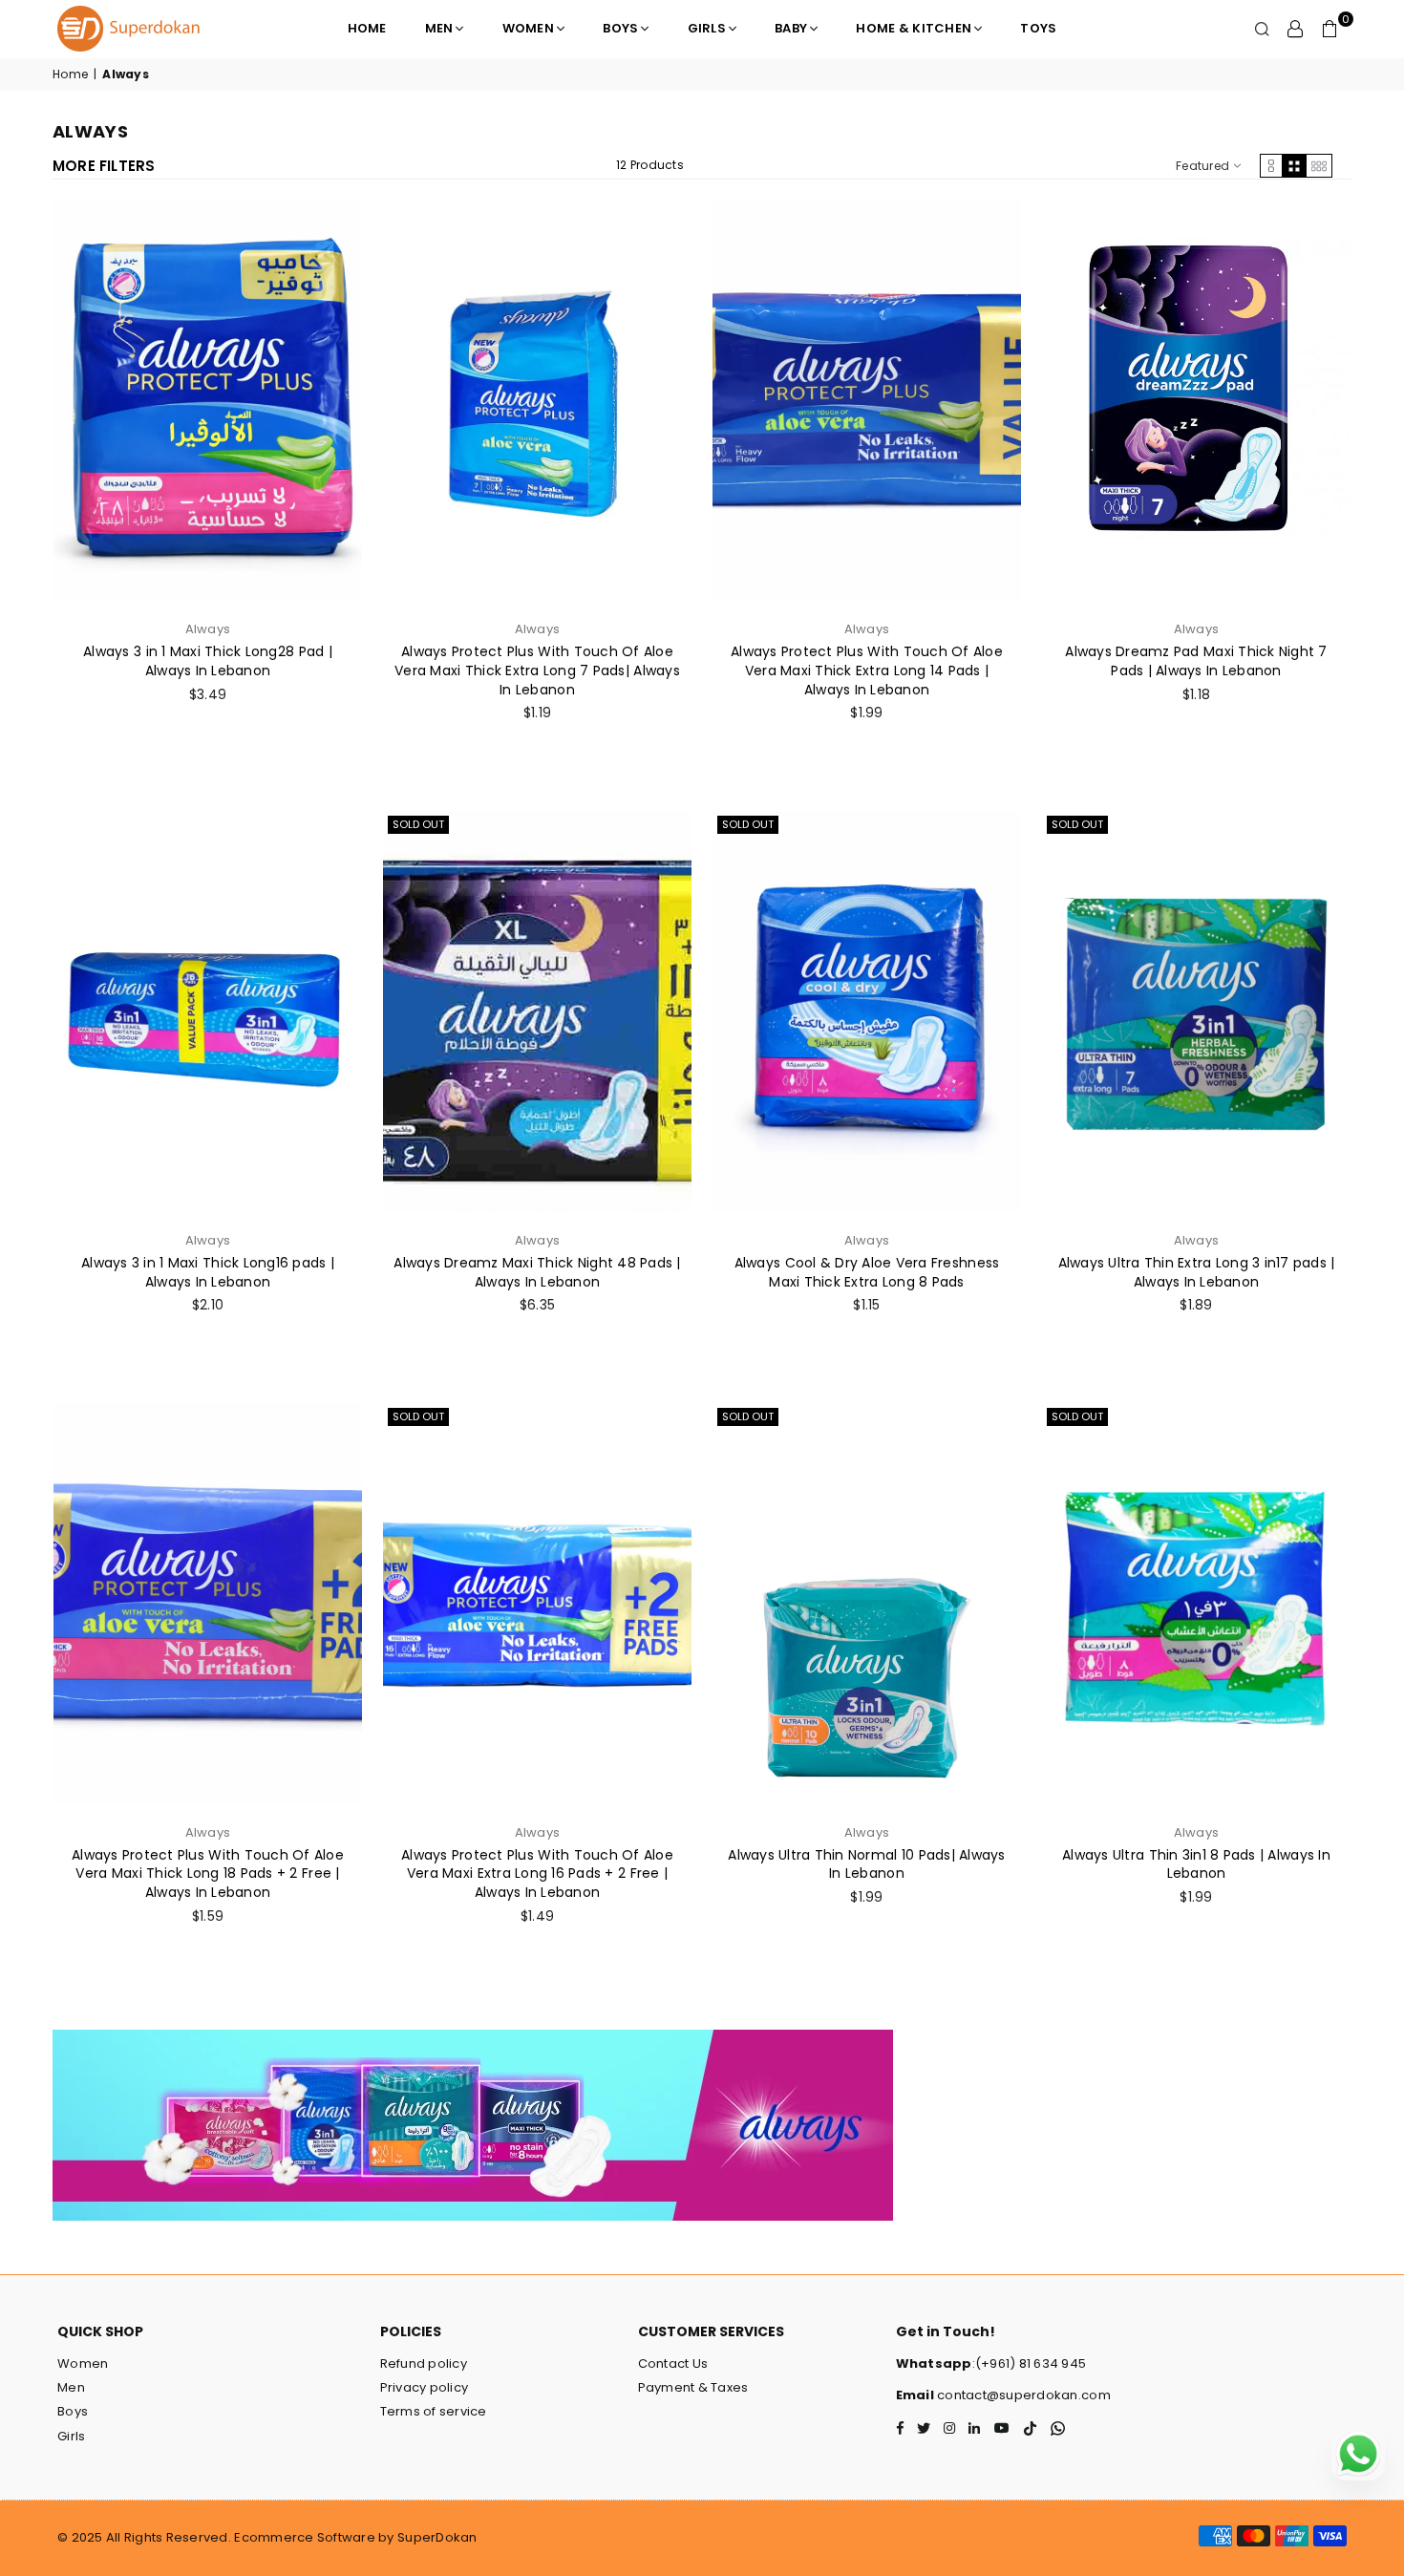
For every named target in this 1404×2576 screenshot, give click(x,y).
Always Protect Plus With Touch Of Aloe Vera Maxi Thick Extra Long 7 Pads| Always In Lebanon (537, 670)
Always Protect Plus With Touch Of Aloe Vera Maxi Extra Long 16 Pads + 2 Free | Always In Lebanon (537, 1873)
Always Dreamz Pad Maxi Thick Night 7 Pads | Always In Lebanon (1196, 661)
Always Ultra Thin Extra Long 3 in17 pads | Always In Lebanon (1197, 1272)
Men (439, 28)
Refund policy (424, 2363)
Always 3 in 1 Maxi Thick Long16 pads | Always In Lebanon (208, 1272)
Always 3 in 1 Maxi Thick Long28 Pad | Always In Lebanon (208, 661)
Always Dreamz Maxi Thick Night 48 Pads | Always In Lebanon (537, 1272)
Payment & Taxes (693, 2387)
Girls (707, 28)
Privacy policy (425, 2387)
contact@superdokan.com (1022, 2395)
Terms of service (434, 2411)
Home (367, 28)
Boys (620, 28)
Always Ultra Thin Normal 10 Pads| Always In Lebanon (866, 1864)
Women (528, 28)
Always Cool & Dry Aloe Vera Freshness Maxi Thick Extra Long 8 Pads (867, 1272)
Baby (791, 28)
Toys (1038, 28)
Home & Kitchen (914, 28)
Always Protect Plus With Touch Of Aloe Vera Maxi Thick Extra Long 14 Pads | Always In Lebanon (867, 670)
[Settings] (1295, 29)
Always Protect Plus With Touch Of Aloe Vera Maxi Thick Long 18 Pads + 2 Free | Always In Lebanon (208, 1873)
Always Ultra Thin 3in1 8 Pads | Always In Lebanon (1196, 1864)
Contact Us (673, 2363)
